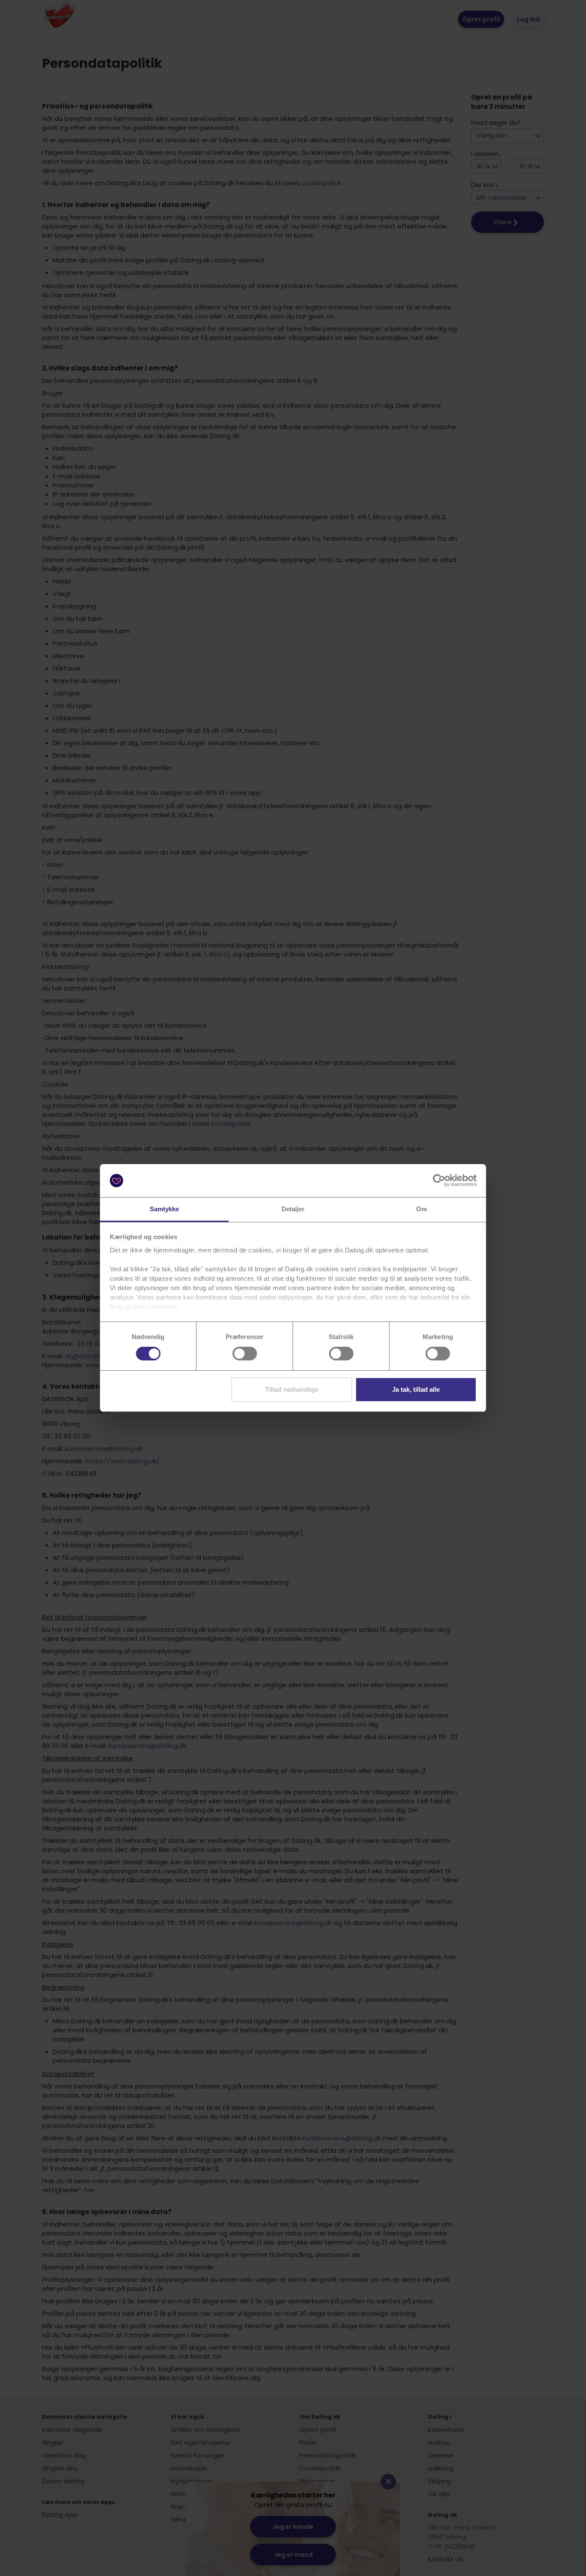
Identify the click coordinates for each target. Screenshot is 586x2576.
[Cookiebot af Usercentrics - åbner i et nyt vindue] (439, 1180)
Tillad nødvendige (292, 1389)
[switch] (245, 1354)
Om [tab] (421, 1209)
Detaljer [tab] (293, 1209)
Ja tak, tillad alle (416, 1389)
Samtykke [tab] (165, 1209)
